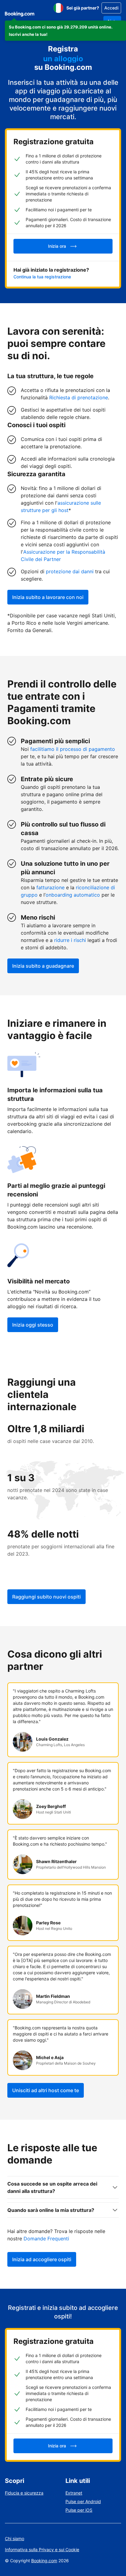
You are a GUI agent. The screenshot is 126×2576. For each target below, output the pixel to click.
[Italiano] (58, 8)
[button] (65, 31)
